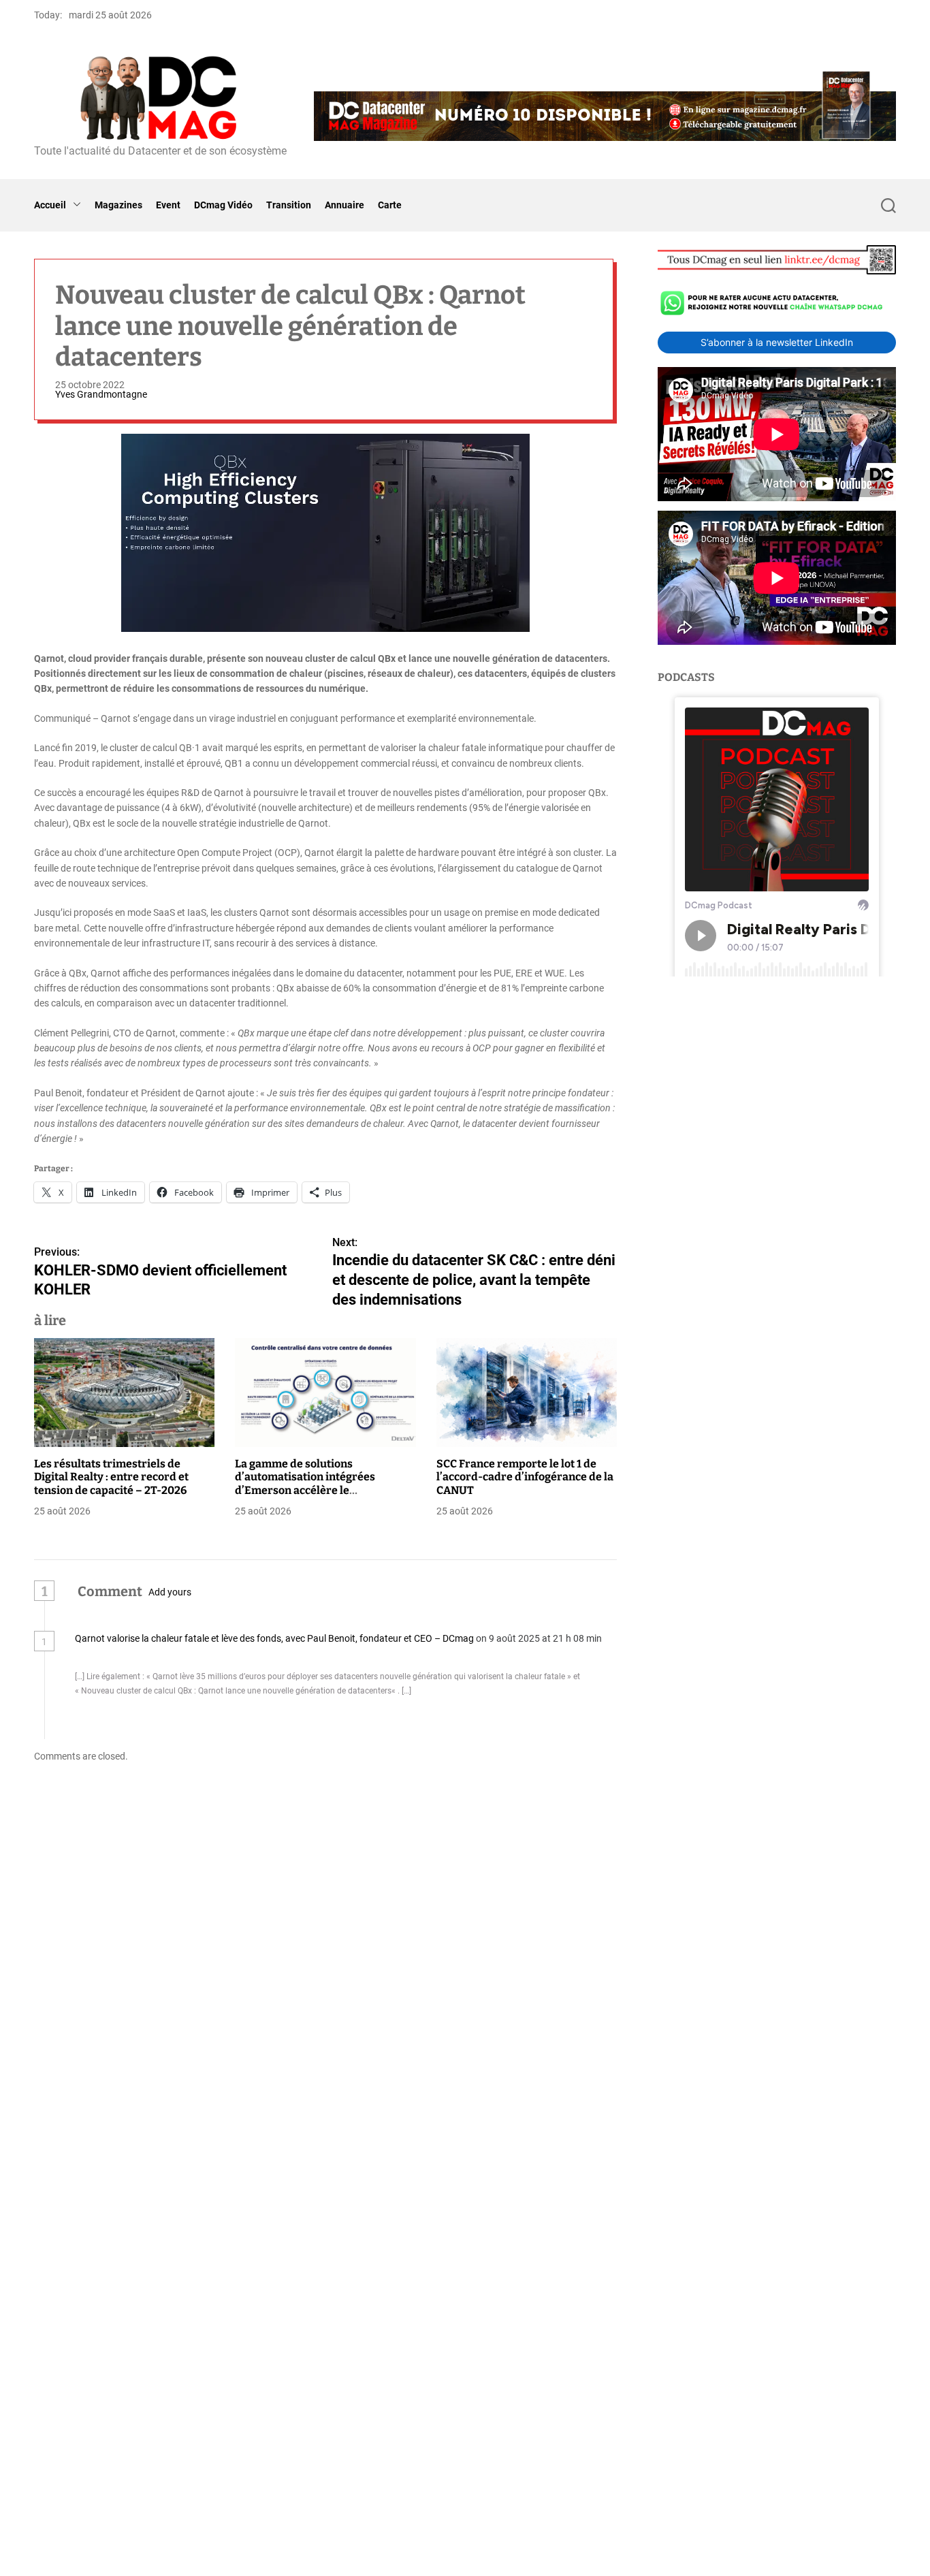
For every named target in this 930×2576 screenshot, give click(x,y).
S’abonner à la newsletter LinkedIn (777, 342)
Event (168, 205)
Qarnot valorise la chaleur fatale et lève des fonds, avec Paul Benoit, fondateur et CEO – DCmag (274, 1638)
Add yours (170, 1592)
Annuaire (344, 205)
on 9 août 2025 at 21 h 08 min (539, 1638)
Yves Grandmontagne (101, 394)
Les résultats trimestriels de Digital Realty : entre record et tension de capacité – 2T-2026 (111, 1477)
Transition (289, 205)
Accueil (50, 205)
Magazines (118, 205)
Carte (390, 205)
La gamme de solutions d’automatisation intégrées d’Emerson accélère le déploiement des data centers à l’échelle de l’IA (316, 1490)
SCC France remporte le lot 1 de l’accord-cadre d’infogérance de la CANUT (525, 1477)
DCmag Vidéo (223, 205)
